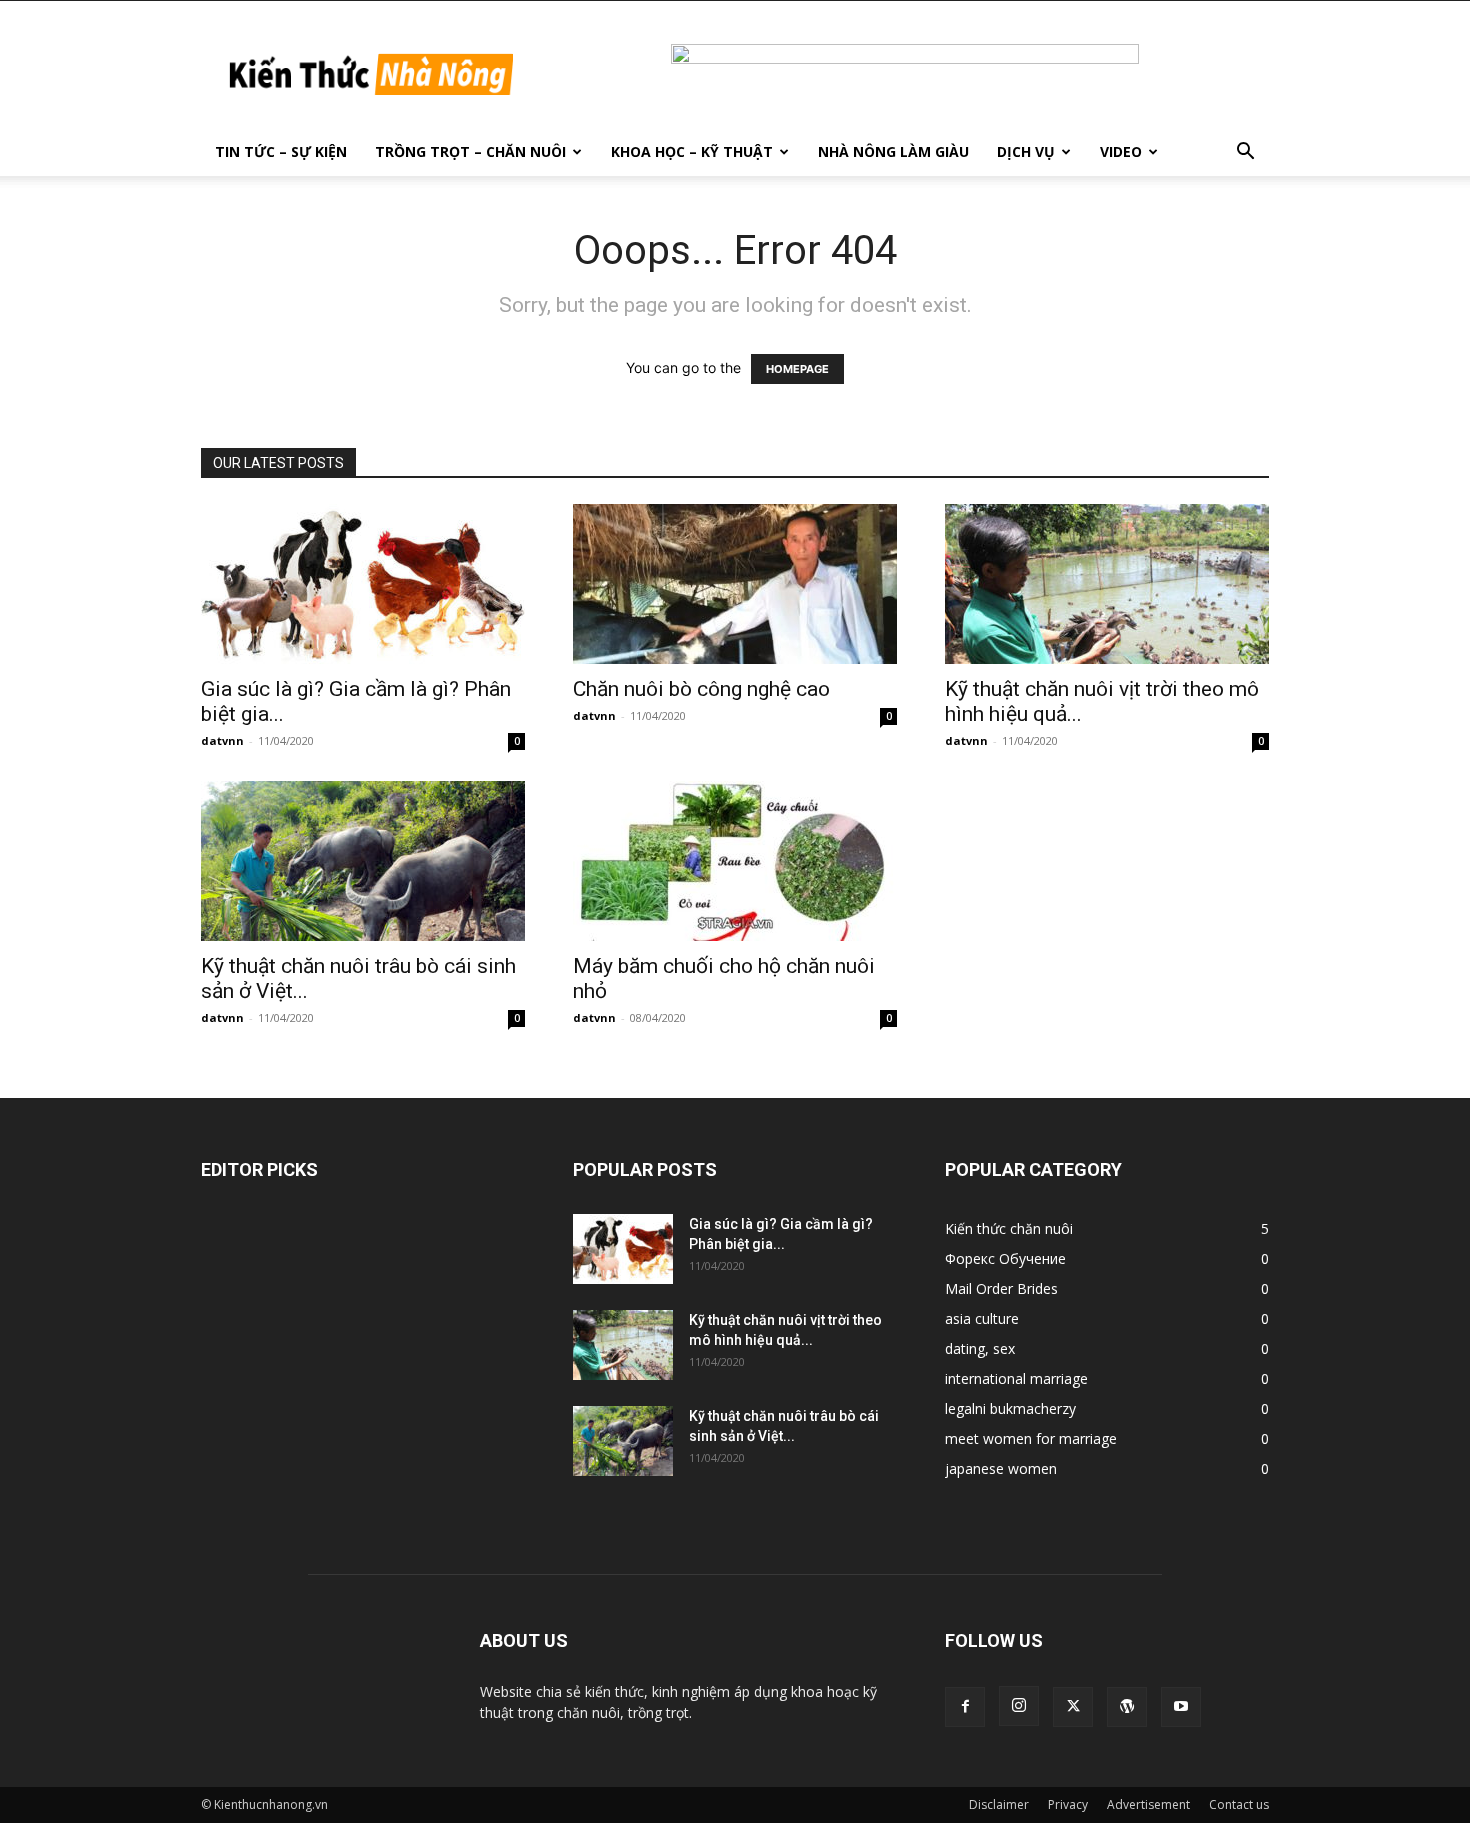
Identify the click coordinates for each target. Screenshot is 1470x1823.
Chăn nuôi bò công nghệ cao (701, 689)
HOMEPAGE (797, 369)
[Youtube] (1181, 1707)
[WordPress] (1127, 1707)
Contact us (1239, 1804)
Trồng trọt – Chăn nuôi (470, 151)
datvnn (222, 740)
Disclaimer (999, 1804)
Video (1121, 151)
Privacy (1068, 1804)
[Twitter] (1073, 1707)
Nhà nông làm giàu (893, 151)
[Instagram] (1019, 1706)
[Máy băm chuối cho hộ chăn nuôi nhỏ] (735, 861)
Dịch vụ (1026, 151)
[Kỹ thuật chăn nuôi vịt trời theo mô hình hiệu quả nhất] (1107, 584)
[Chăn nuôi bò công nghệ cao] (735, 584)
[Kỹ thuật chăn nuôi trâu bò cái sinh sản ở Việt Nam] (363, 861)
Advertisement (1148, 1804)
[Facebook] (965, 1707)
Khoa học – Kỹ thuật (692, 151)
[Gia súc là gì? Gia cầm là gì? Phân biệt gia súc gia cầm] (363, 584)
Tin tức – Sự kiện (281, 151)
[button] (1245, 153)
